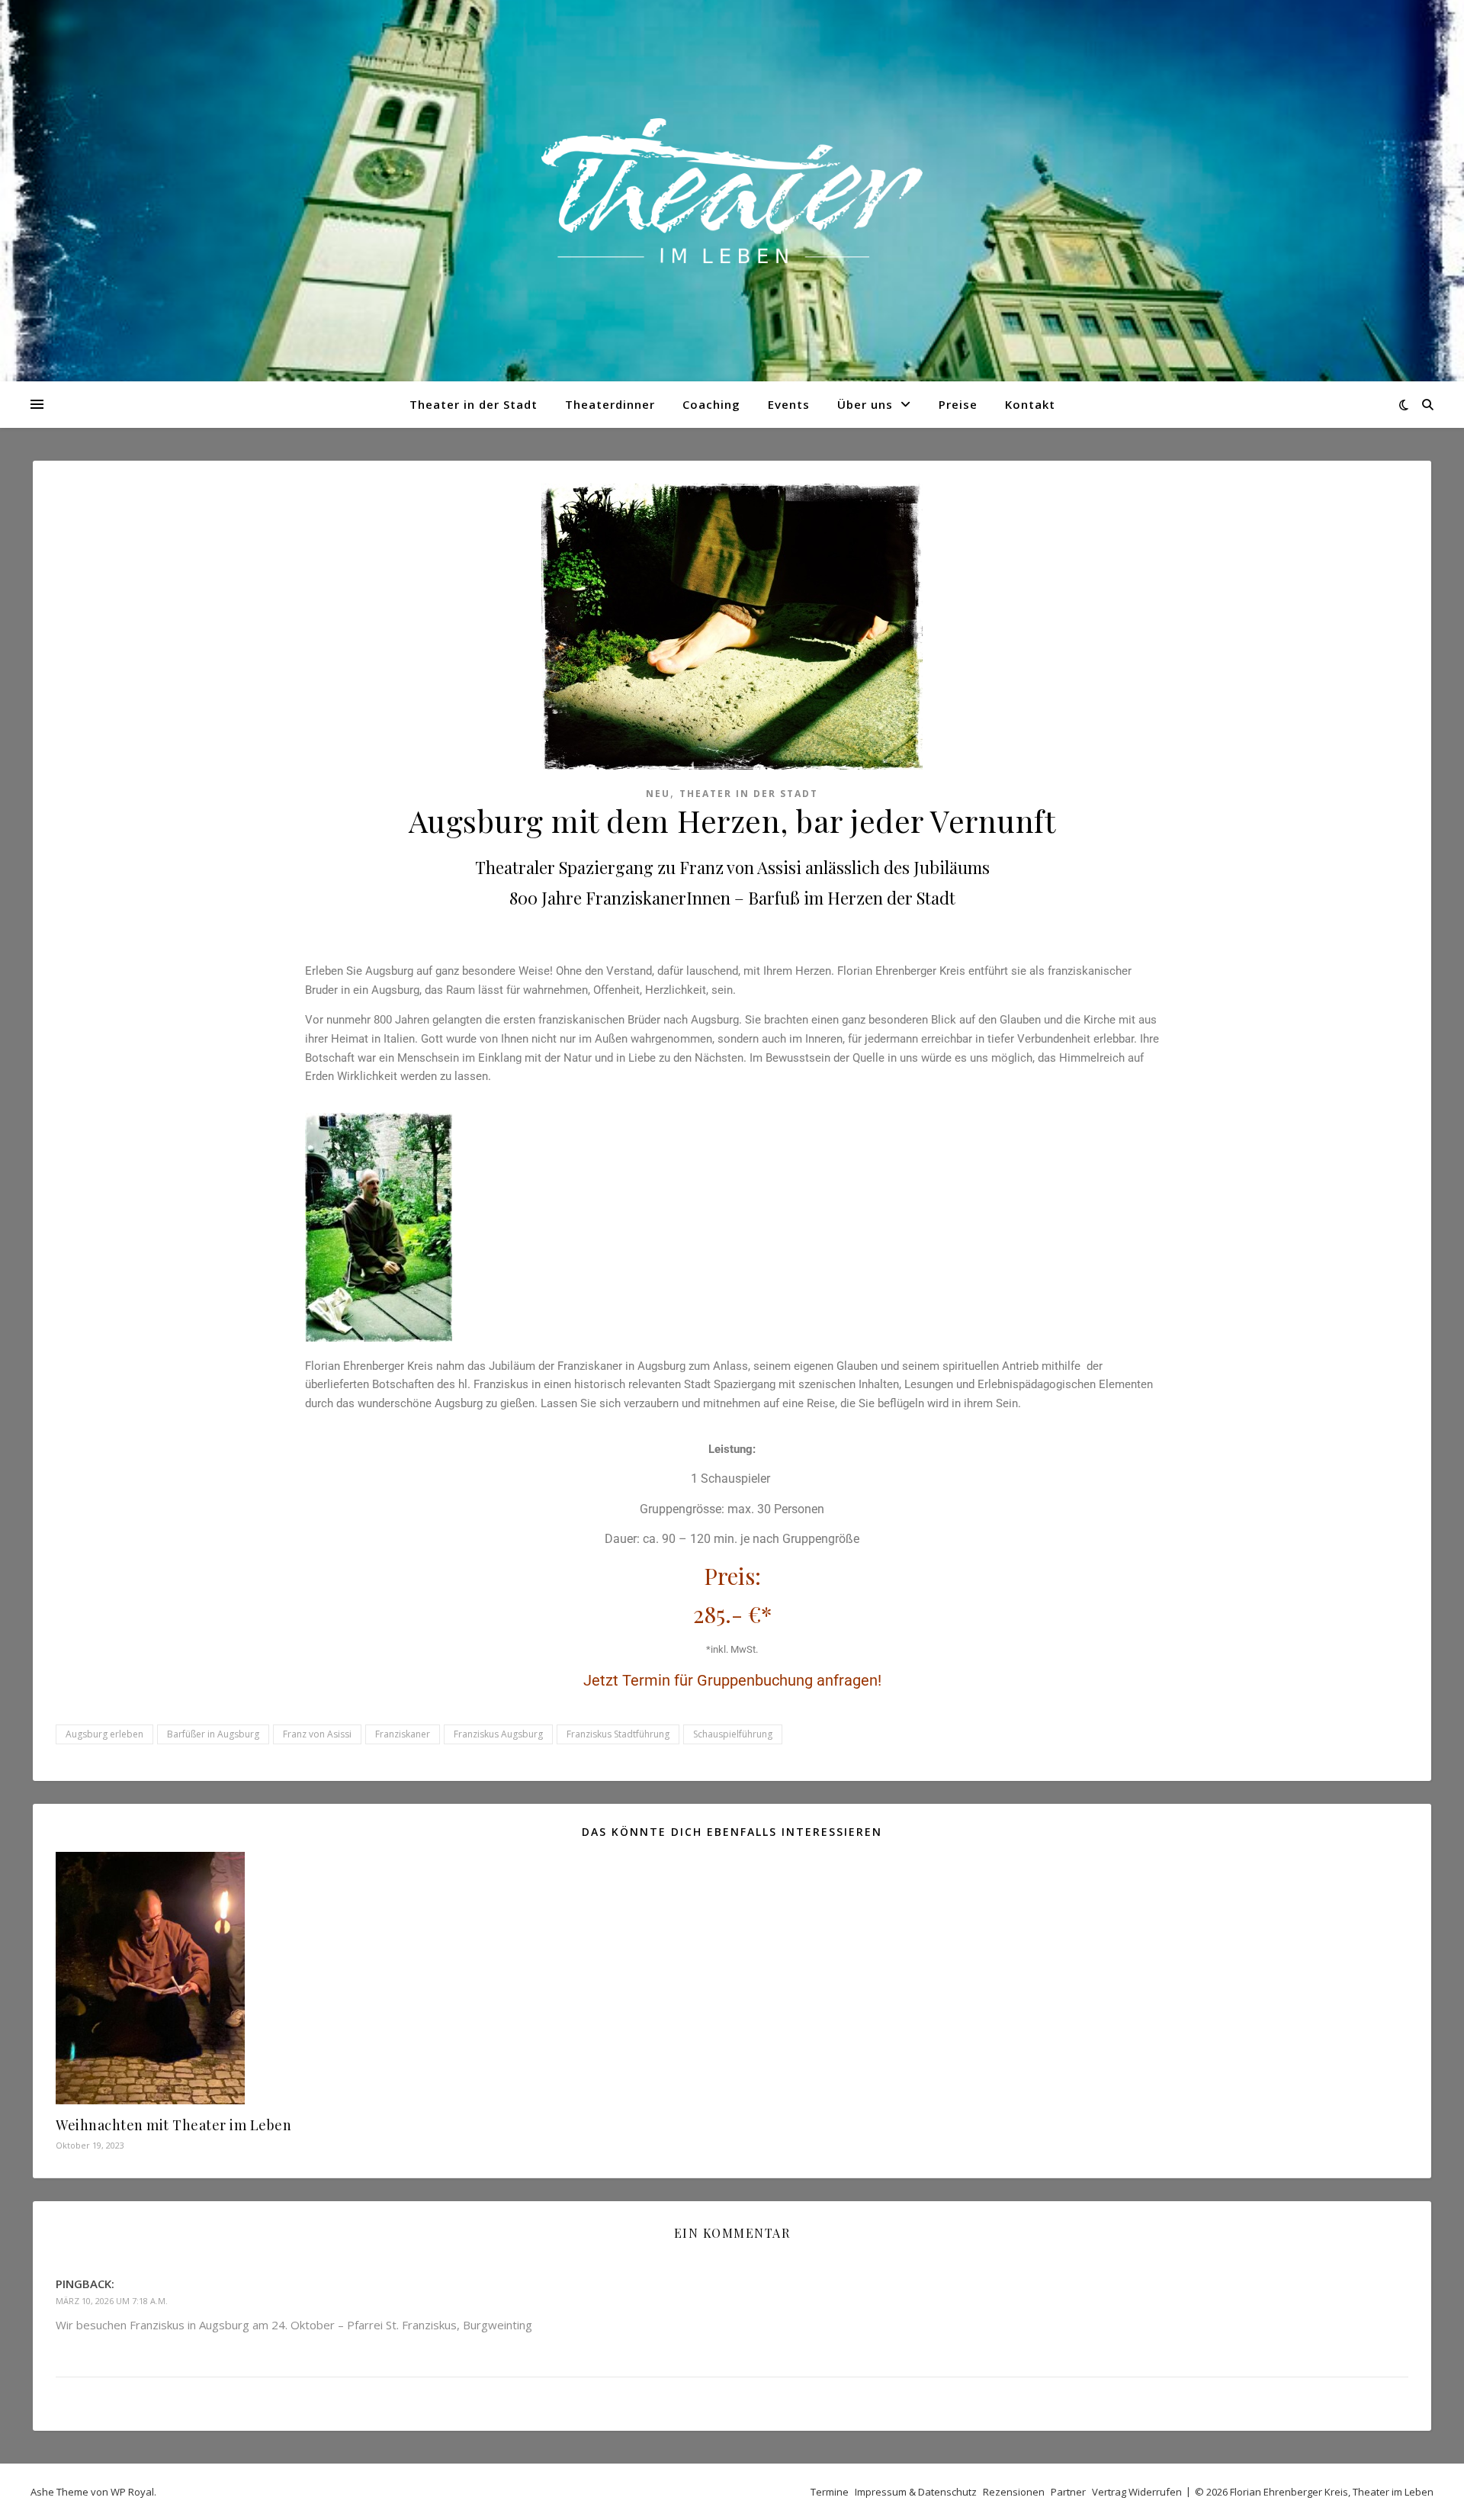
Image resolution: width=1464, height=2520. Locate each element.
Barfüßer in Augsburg (213, 1734)
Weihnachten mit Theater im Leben (173, 2125)
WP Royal (132, 2492)
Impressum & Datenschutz (916, 2492)
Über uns (865, 404)
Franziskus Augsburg (498, 1734)
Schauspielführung (733, 1734)
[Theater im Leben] (732, 191)
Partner (1068, 2492)
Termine (830, 2492)
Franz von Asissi (317, 1734)
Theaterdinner (610, 404)
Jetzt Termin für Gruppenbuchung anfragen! (732, 1680)
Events (789, 404)
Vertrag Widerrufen (1137, 2492)
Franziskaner (403, 1734)
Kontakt (1030, 404)
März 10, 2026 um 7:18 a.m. (112, 2301)
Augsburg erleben (104, 1734)
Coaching (711, 404)
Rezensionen (1014, 2492)
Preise (958, 404)
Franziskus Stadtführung (618, 1734)
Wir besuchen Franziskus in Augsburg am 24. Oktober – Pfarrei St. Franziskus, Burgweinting (294, 2325)
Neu (658, 794)
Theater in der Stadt (474, 404)
